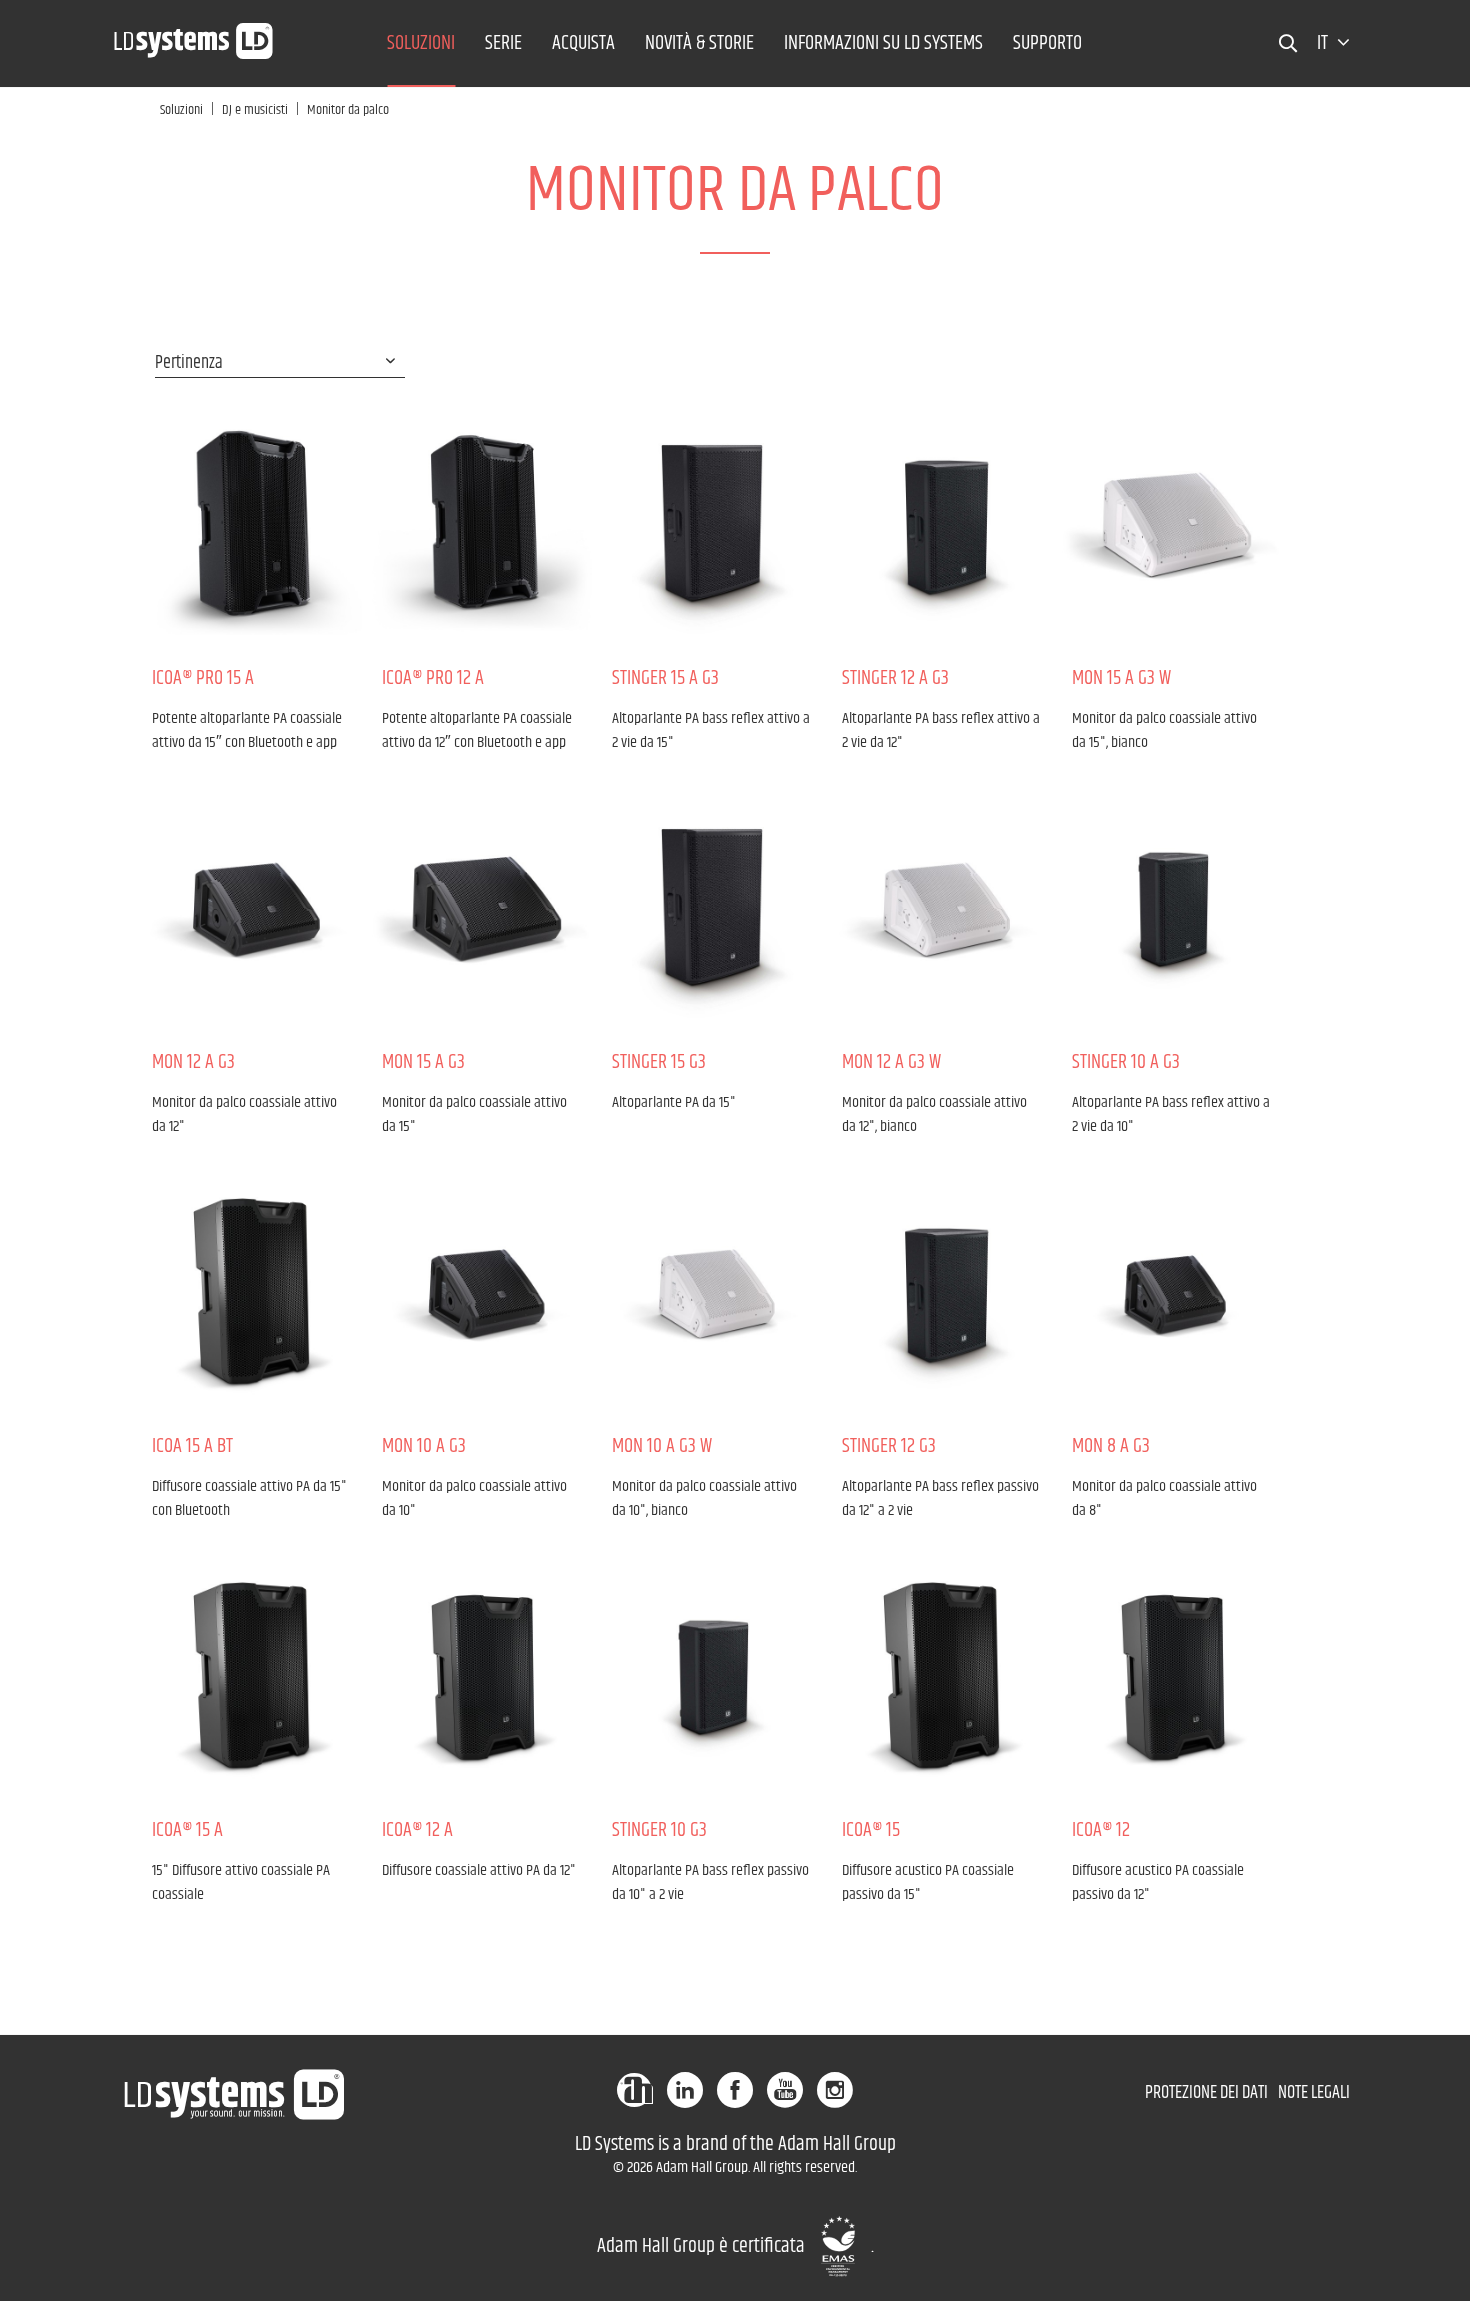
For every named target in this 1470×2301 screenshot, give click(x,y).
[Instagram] (835, 2090)
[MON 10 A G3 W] (712, 1293)
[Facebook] (735, 2090)
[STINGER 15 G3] (712, 909)
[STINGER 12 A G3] (942, 525)
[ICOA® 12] (1172, 1677)
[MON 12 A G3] (252, 909)
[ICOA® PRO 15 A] (252, 525)
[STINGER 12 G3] (942, 1293)
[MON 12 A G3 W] (942, 909)
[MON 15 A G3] (482, 909)
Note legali (1314, 2093)
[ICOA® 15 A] (252, 1677)
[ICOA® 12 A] (482, 1677)
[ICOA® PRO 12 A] (482, 525)
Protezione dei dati (1206, 2093)
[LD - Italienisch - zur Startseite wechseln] (194, 35)
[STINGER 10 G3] (712, 1677)
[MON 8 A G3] (1172, 1293)
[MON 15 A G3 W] (1172, 525)
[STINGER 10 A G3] (1172, 909)
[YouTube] (785, 2090)
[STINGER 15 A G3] (712, 525)
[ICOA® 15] (942, 1677)
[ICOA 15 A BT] (252, 1293)
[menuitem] (421, 43)
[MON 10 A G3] (482, 1293)
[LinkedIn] (685, 2090)
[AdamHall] (635, 2090)
